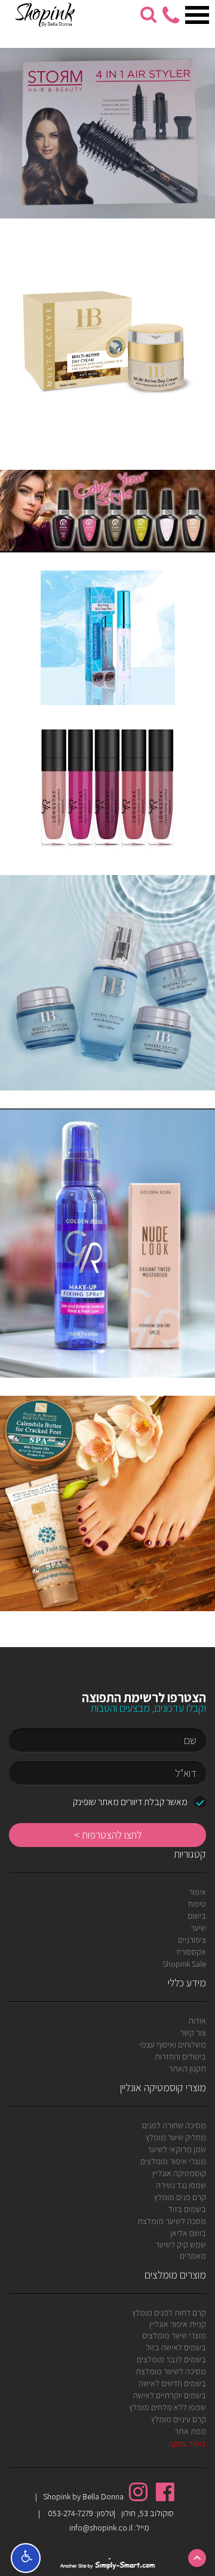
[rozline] (107, 511)
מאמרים (193, 2256)
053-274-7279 (70, 2513)
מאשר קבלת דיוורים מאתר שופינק (130, 1802)
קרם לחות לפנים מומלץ (169, 2313)
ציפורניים (192, 1940)
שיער (198, 1928)
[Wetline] (107, 133)
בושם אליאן (188, 2233)
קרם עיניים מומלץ (179, 2419)
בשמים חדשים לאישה (172, 2383)
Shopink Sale (184, 1964)
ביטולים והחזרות (180, 2056)
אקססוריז (191, 1952)
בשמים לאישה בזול (176, 2347)
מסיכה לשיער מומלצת (171, 2371)
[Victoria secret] (107, 638)
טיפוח (197, 1904)
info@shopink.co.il (101, 2528)
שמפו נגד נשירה (181, 2185)
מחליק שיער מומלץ (176, 2137)
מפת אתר (190, 2431)
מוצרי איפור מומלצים (173, 2161)
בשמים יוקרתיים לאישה (170, 2395)
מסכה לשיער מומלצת (172, 2221)
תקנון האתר (187, 2068)
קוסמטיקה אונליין (179, 2173)
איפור (197, 1892)
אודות (197, 2021)
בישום (197, 1916)
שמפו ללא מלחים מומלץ (168, 2407)
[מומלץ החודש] (107, 344)
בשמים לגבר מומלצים (171, 2359)
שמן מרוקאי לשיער (177, 2149)
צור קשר (193, 2033)
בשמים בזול (187, 2209)
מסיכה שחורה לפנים (174, 2125)
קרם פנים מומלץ (180, 2197)
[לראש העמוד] (197, 2558)
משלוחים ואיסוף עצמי (173, 2045)
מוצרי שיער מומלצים (174, 2335)
